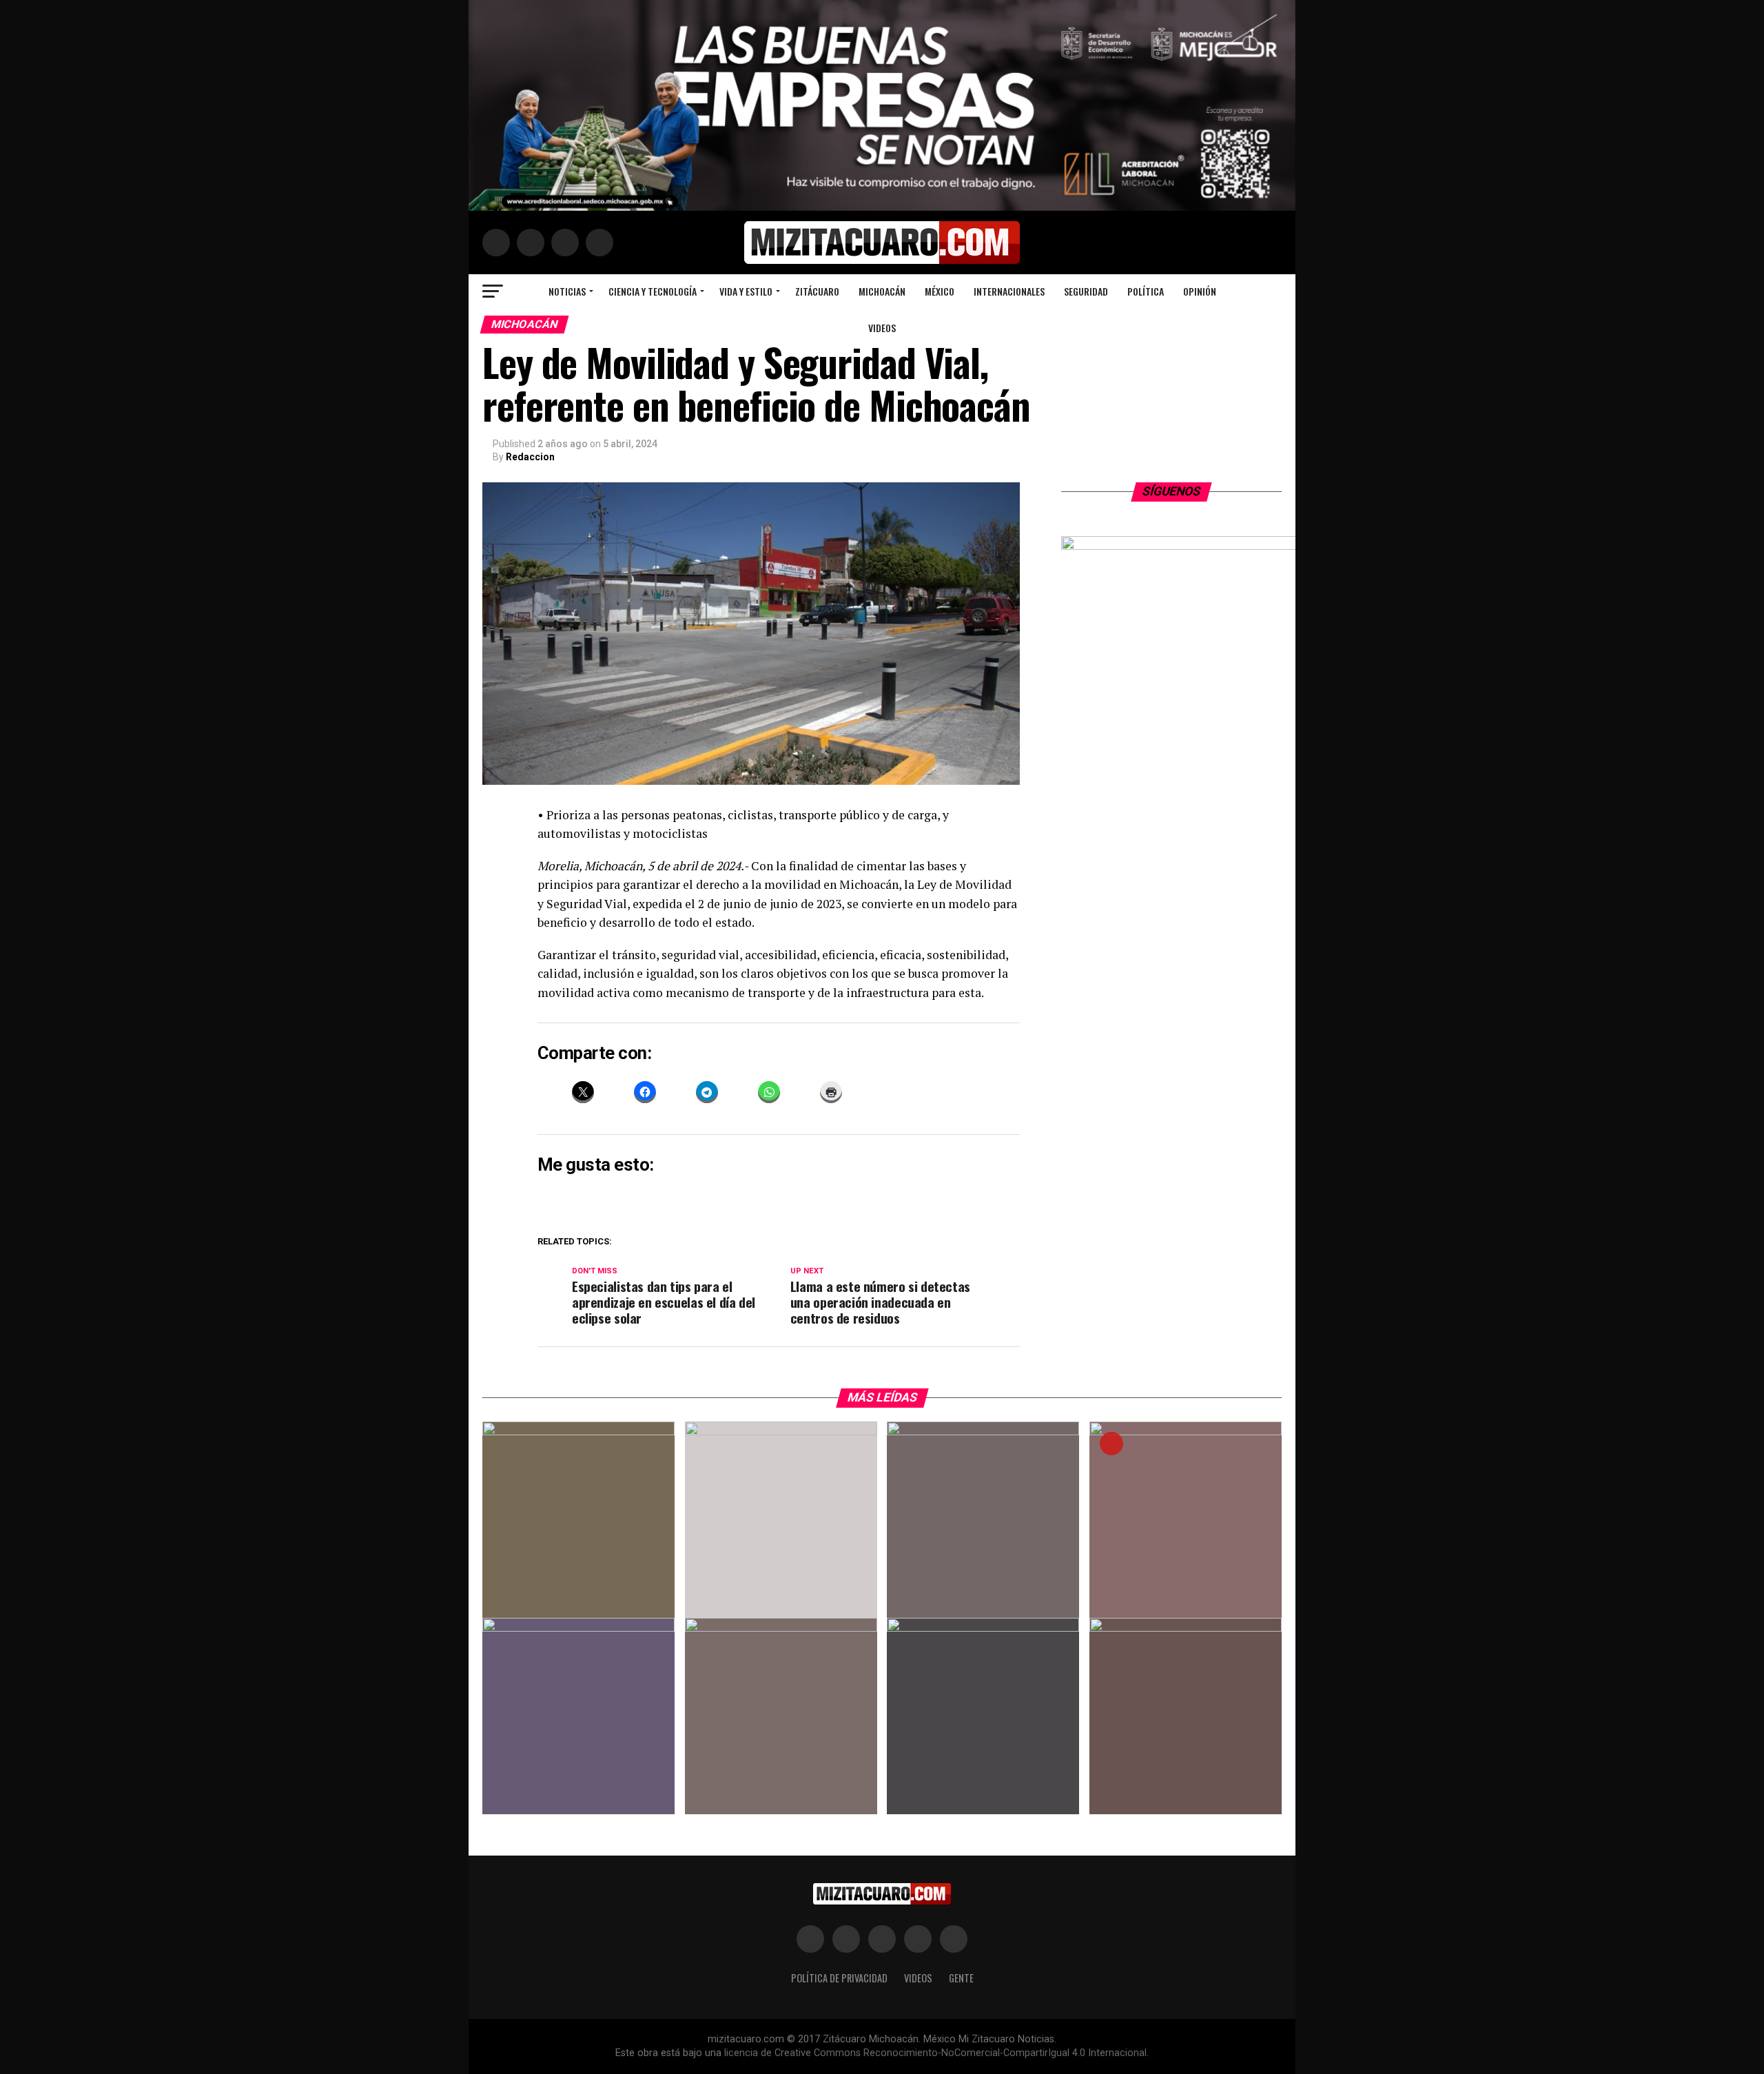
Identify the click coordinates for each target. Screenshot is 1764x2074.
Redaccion (530, 457)
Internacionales (1009, 291)
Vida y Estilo (746, 291)
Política (1146, 291)
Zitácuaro (817, 291)
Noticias (567, 291)
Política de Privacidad (839, 1978)
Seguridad (1086, 291)
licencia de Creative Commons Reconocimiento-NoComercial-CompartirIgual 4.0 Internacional (935, 2053)
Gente (961, 1978)
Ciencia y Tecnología (653, 291)
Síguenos (1172, 491)
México (940, 291)
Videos (882, 328)
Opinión (1200, 291)
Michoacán (882, 291)
